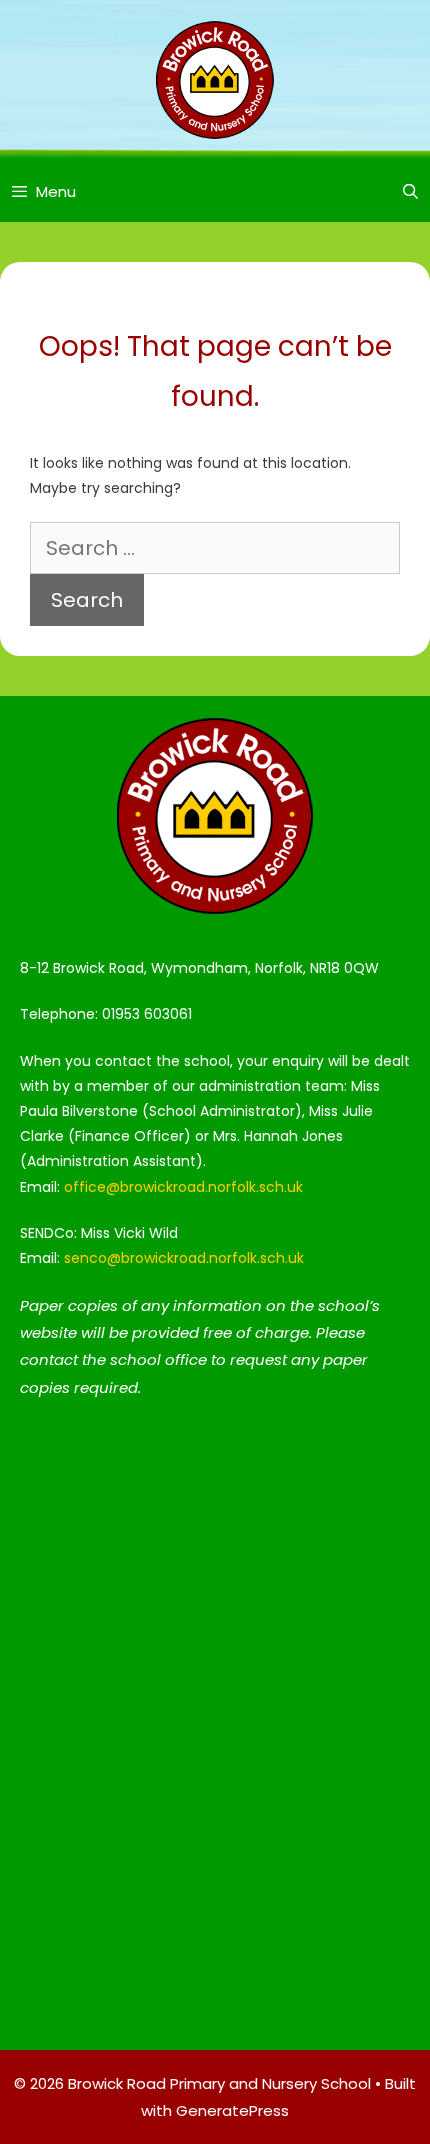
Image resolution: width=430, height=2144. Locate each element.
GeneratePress (232, 2110)
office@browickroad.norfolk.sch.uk (183, 1187)
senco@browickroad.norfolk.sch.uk (184, 1258)
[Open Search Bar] (410, 192)
